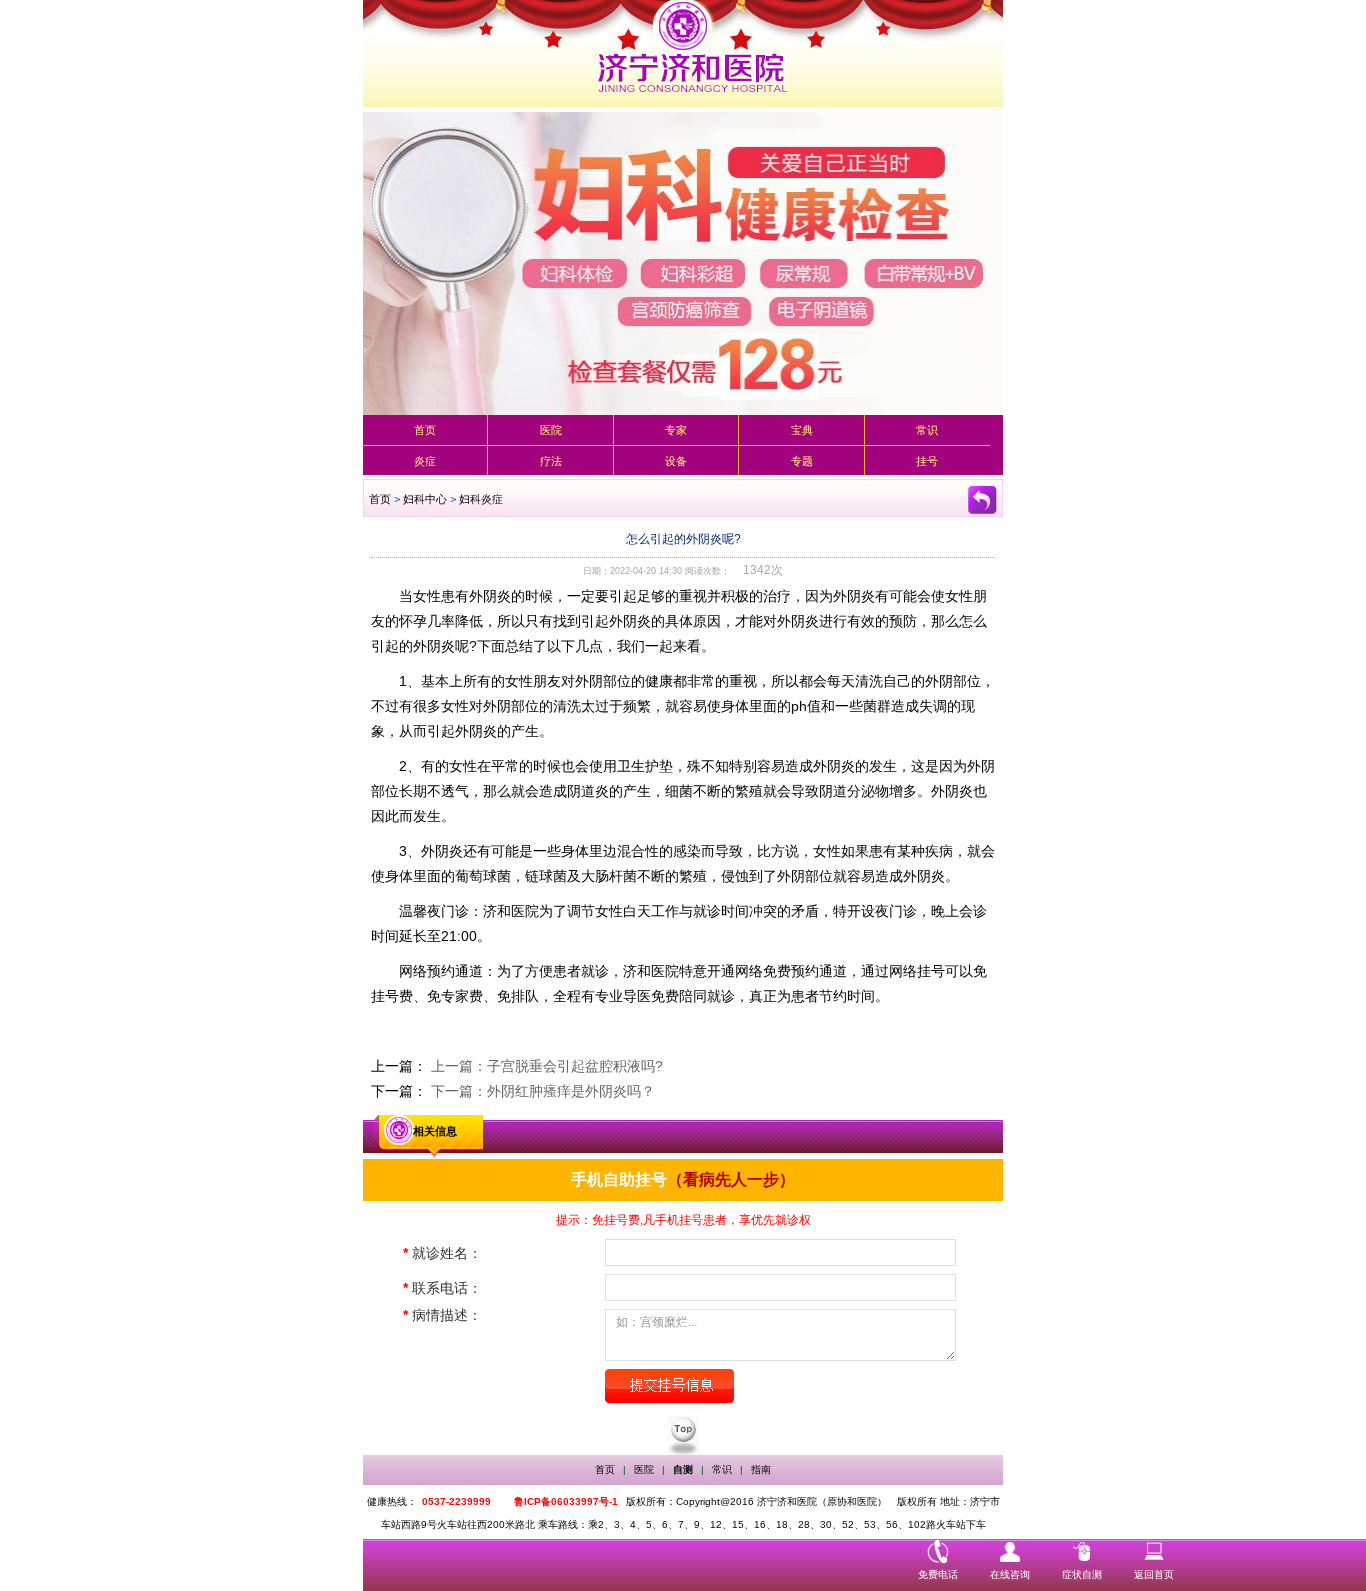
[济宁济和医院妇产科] (683, 53)
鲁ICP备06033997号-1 (566, 1501)
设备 (676, 461)
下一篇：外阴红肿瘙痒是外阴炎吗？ (543, 1091)
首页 (425, 430)
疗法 (551, 461)
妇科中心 (425, 499)
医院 (551, 430)
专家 (676, 430)
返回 (982, 500)
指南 (761, 1469)
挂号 (927, 461)
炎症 (425, 461)
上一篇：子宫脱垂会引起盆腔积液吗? (547, 1066)
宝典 (802, 430)
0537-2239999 (456, 1501)
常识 (927, 430)
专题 (802, 461)
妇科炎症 (481, 499)
